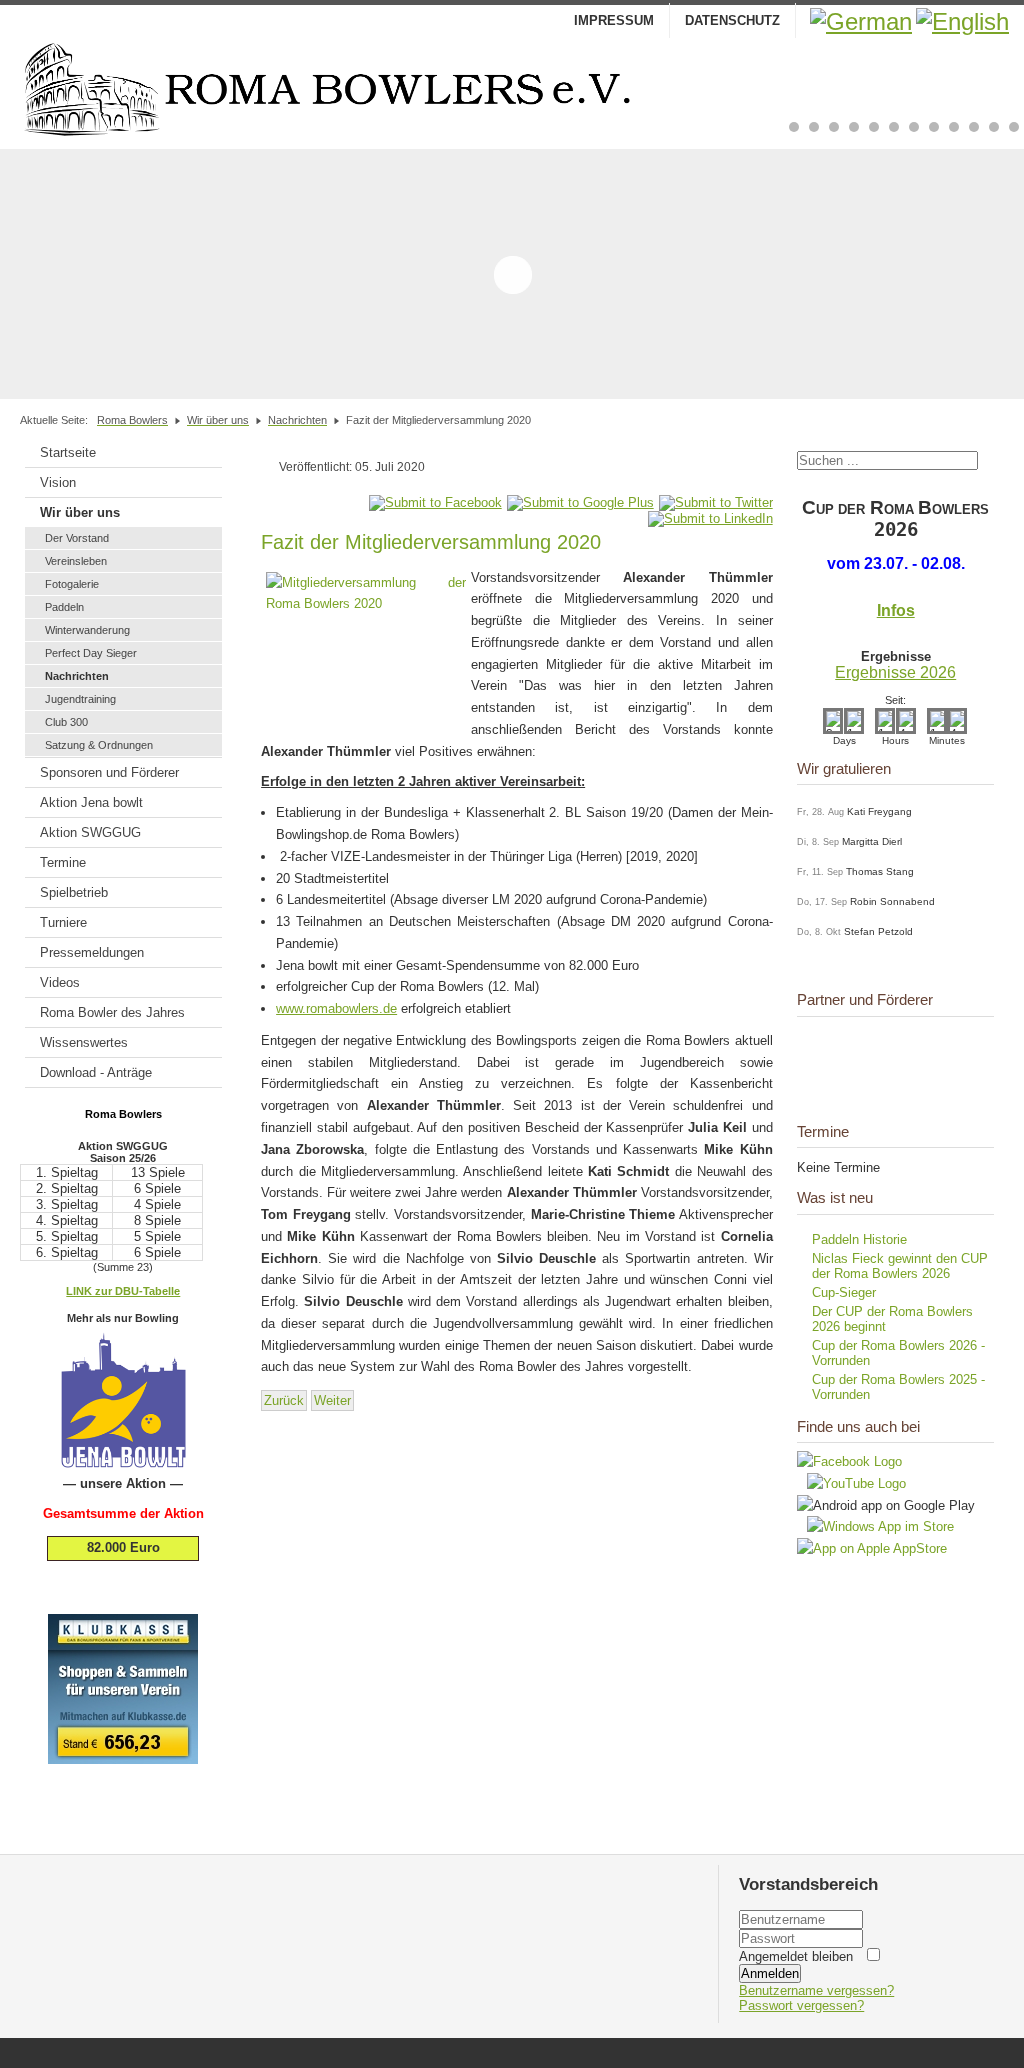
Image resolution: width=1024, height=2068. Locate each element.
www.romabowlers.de (336, 1008)
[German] (861, 21)
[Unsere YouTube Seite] (851, 1483)
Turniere (63, 922)
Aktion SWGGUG (90, 832)
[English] (962, 21)
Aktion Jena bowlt (91, 802)
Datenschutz (732, 20)
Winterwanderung (87, 630)
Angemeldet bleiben (796, 1956)
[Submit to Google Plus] (580, 502)
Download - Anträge (96, 1072)
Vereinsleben (76, 561)
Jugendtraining (80, 699)
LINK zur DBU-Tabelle (123, 1291)
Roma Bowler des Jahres (112, 1012)
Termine (63, 862)
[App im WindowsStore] (875, 1526)
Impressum (614, 20)
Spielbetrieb (74, 892)
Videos (60, 982)
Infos (896, 610)
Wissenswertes (84, 1042)
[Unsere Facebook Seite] (849, 1461)
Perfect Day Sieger (91, 653)
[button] (794, 127)
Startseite (68, 452)
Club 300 (66, 722)
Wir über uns (80, 512)
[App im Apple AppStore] (872, 1548)
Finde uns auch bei (858, 1426)
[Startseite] (512, 89)
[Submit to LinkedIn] (710, 518)
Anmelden (770, 1973)
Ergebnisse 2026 (895, 672)
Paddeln (64, 607)
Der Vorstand (77, 538)
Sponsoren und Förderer (109, 772)
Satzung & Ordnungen (99, 745)
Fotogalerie (72, 584)
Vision (58, 482)
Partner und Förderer (865, 999)
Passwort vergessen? (801, 2005)
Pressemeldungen (92, 952)
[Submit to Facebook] (435, 502)
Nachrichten (77, 676)
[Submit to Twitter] (716, 502)
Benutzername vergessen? (816, 1990)
